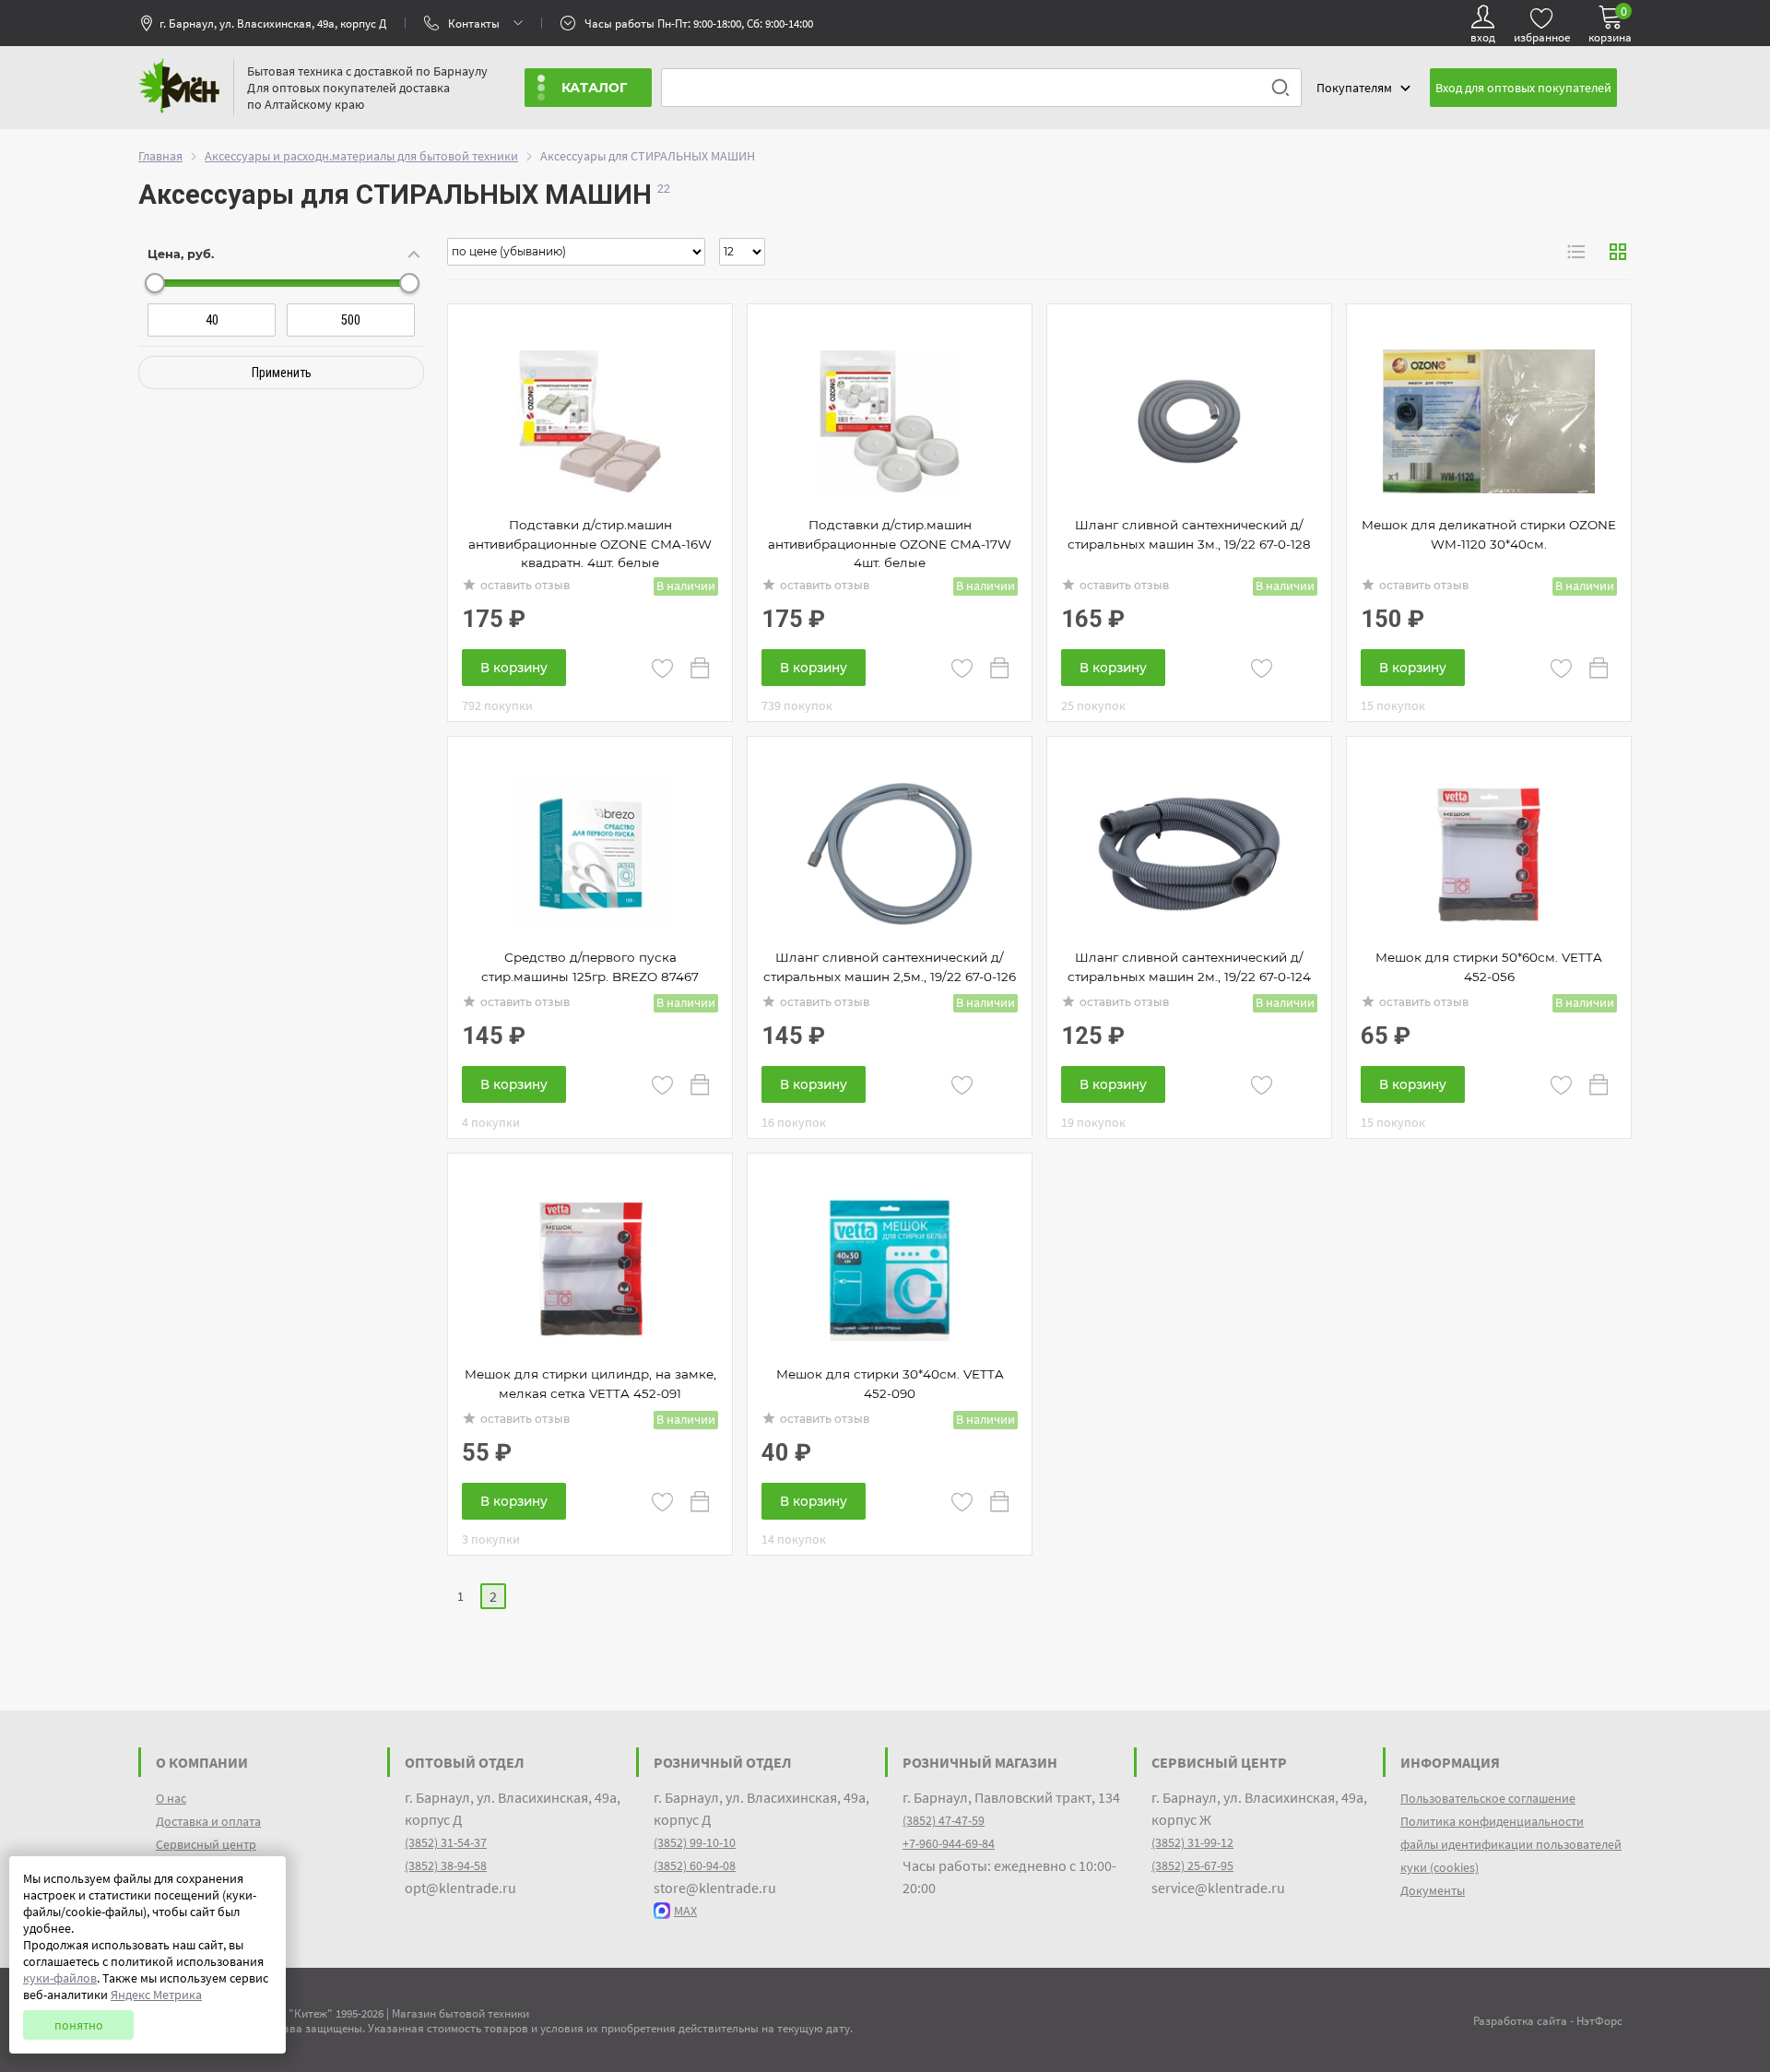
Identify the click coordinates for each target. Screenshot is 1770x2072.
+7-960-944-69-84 (949, 1843)
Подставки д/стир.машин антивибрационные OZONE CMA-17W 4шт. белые (890, 544)
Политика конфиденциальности (1492, 1821)
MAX (685, 1911)
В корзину (514, 668)
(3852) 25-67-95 (1192, 1865)
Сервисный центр (206, 1844)
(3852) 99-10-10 (695, 1842)
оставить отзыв (525, 585)
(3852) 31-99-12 (1192, 1842)
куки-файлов (60, 1978)
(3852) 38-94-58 (446, 1865)
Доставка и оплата (208, 1821)
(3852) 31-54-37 (446, 1842)
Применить (282, 373)
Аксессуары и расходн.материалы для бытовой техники (361, 156)
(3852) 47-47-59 (944, 1820)
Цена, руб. (181, 254)
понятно (79, 2025)
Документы (1433, 1890)
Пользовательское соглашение (1488, 1798)
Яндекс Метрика (156, 1995)
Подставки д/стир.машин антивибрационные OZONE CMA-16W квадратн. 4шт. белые (590, 544)
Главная (160, 156)
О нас (171, 1798)
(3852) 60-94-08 (695, 1865)
